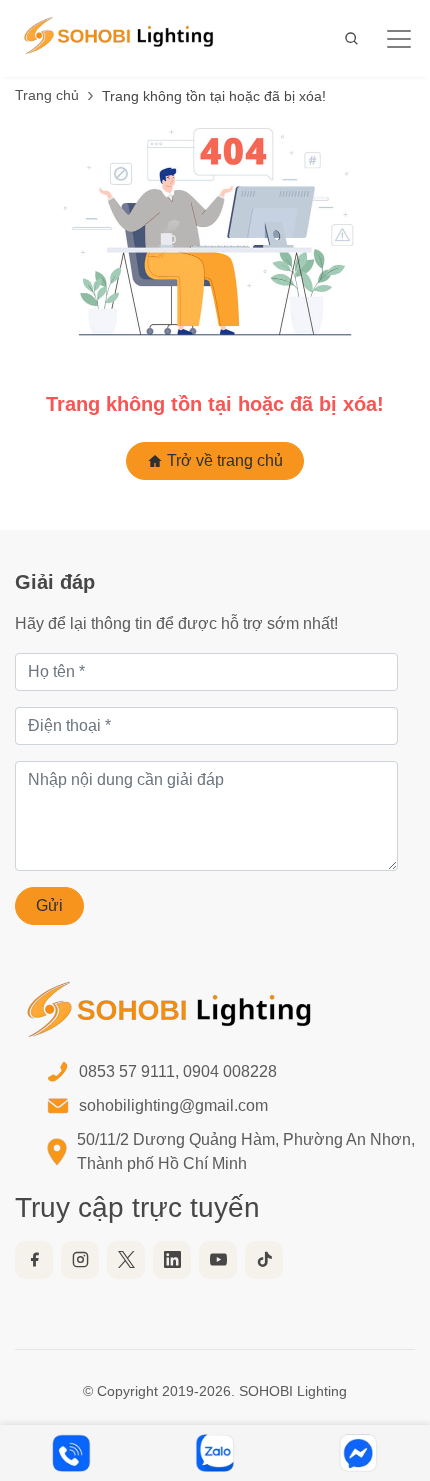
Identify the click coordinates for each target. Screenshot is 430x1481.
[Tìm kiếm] (352, 38)
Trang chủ (47, 95)
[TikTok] (264, 1260)
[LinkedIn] (172, 1260)
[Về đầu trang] (390, 1381)
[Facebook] (34, 1260)
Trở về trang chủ (223, 460)
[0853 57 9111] (72, 1453)
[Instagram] (80, 1260)
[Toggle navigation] (391, 39)
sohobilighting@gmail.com (173, 1105)
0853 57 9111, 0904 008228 (178, 1071)
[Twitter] (126, 1260)
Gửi (49, 905)
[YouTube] (218, 1260)
